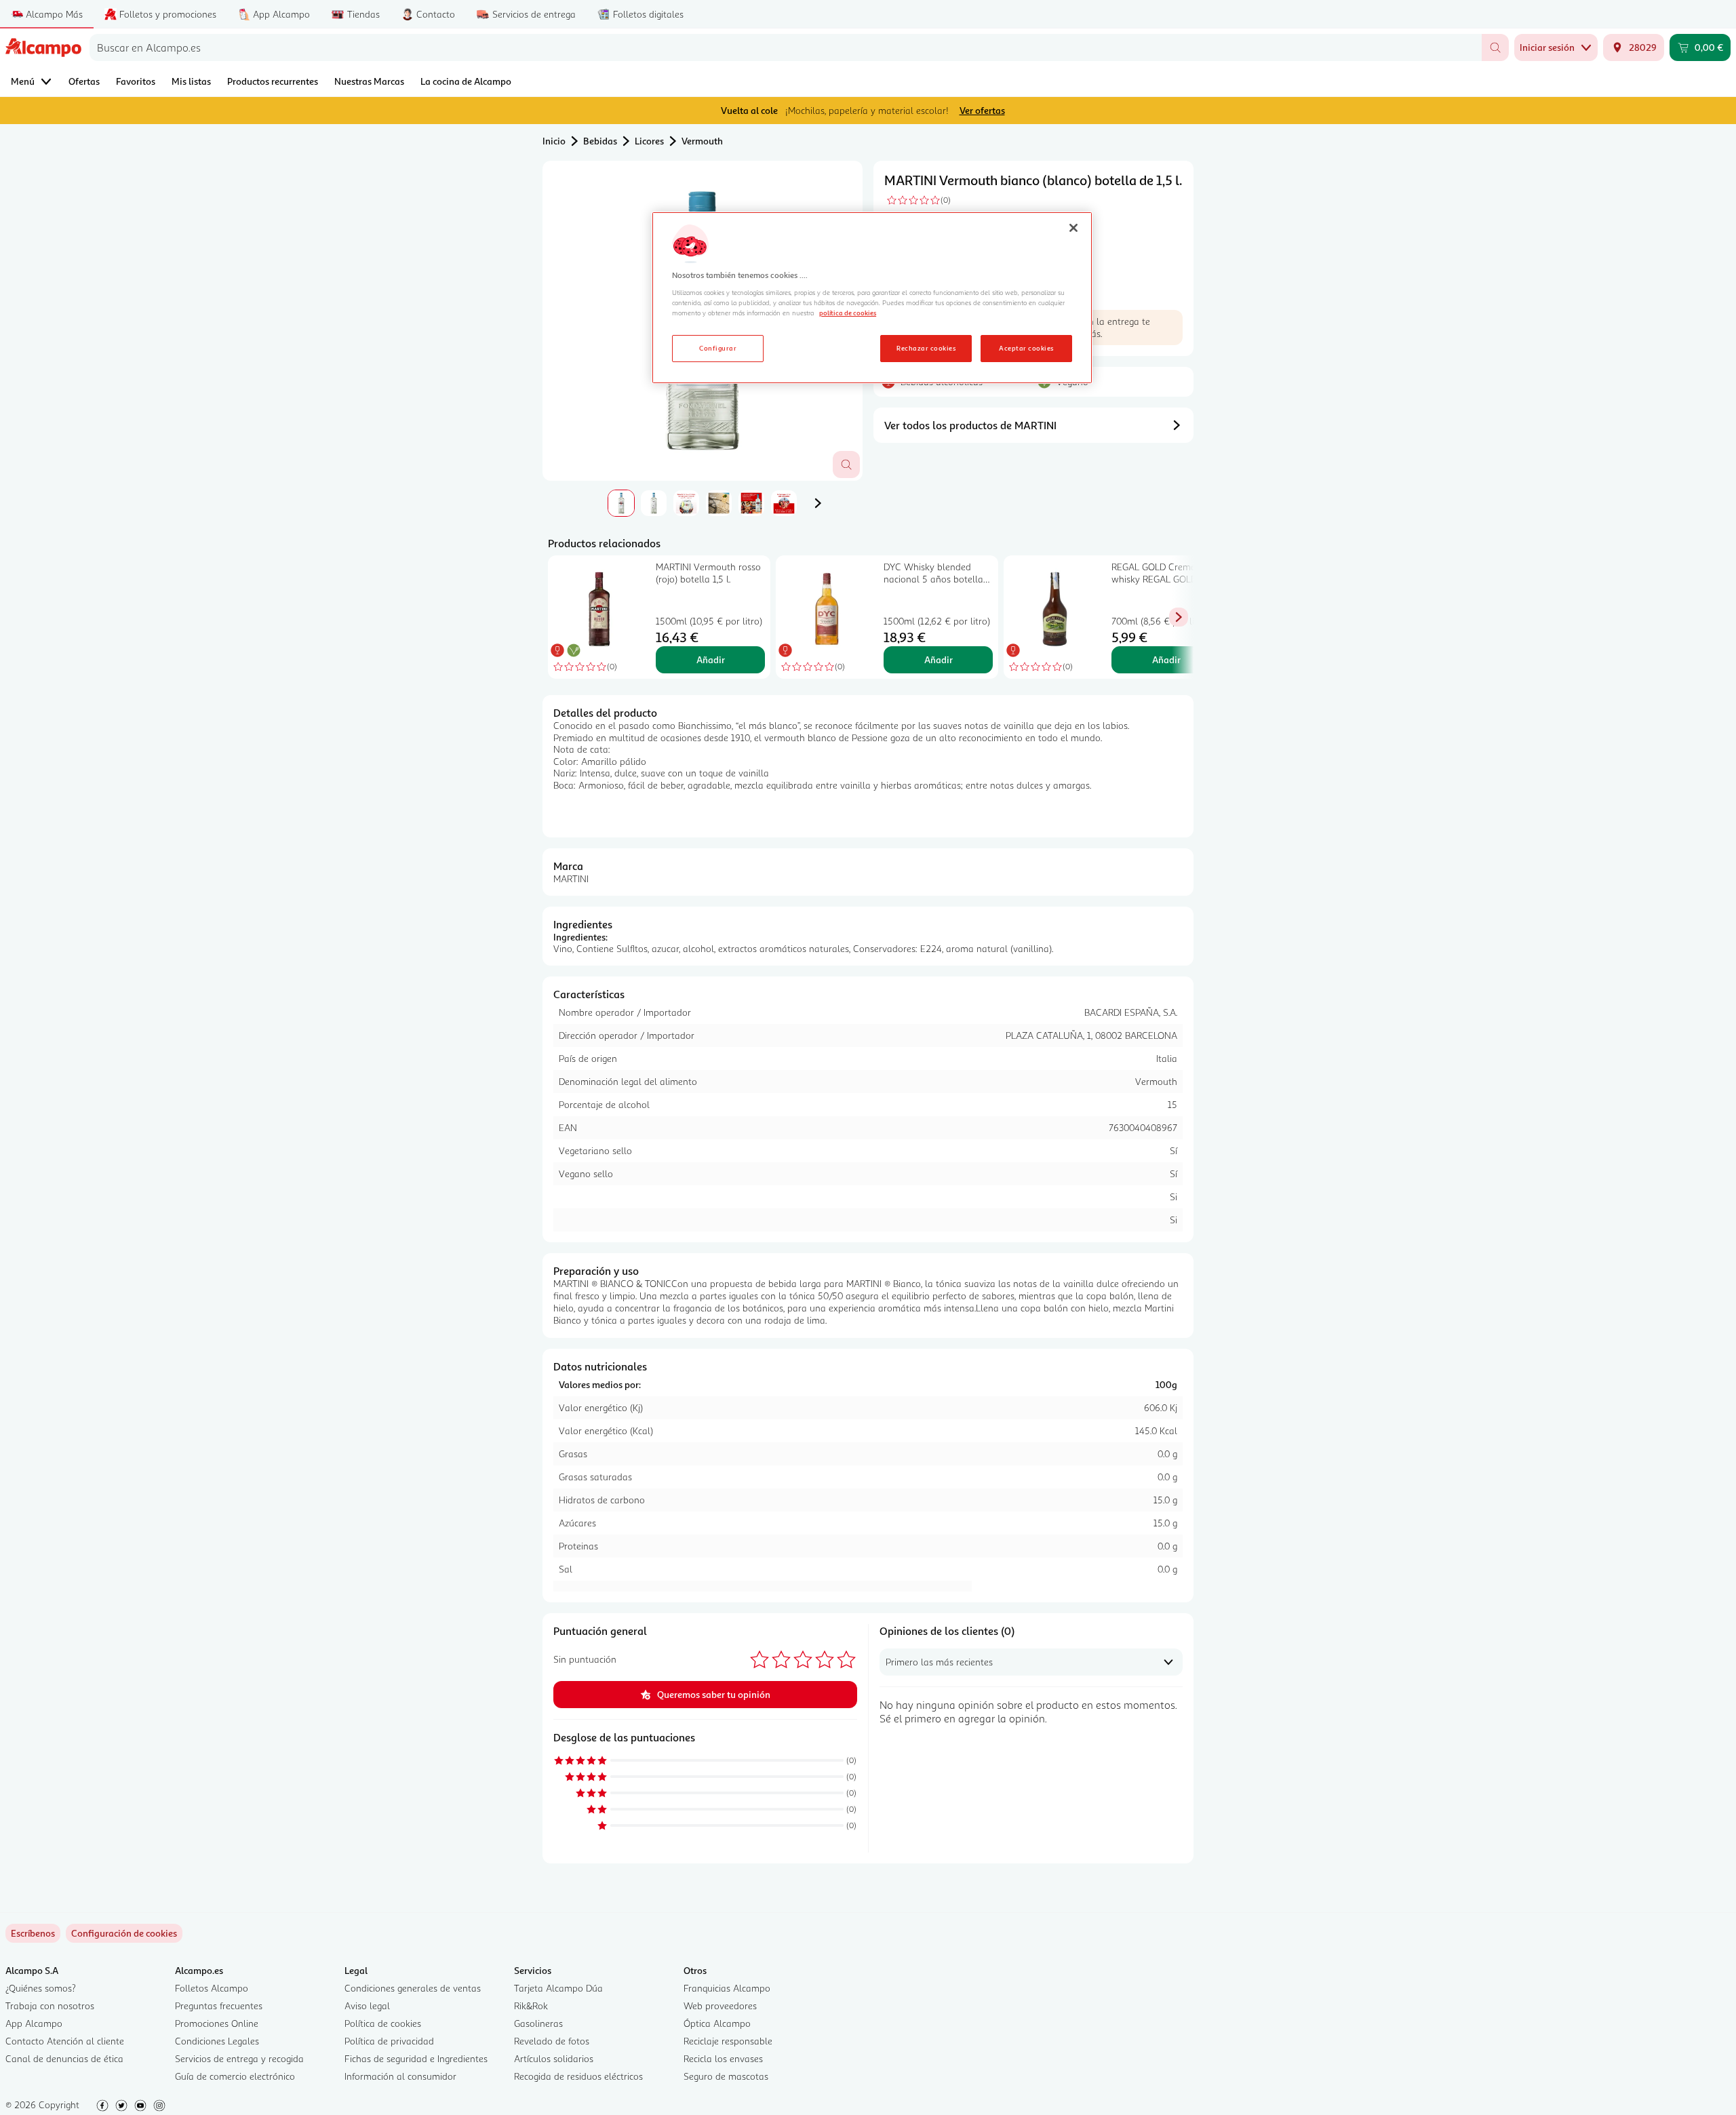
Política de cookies (383, 2023)
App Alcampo (34, 2023)
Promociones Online (217, 2023)
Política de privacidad (389, 2041)
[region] (872, 298)
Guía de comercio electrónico (235, 2076)
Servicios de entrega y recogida (239, 2058)
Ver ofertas (982, 110)
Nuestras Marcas (369, 81)
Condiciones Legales (217, 2041)
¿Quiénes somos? (41, 1988)
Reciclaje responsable (728, 2041)
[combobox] (786, 47)
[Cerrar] (1073, 228)
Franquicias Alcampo (727, 1988)
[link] (124, 1933)
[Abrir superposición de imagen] (846, 464)
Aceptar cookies (1026, 348)
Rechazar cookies (926, 348)
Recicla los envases (723, 2058)
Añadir (711, 659)
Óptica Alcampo (717, 2023)
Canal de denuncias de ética (64, 2058)
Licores (649, 141)
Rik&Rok (531, 2005)
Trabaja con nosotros (50, 2005)
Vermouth (702, 141)
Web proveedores (720, 2005)
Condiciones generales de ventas (413, 1988)
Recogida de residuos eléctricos (578, 2076)
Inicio (554, 141)
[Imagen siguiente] (818, 503)
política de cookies (848, 313)
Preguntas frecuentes (219, 2005)
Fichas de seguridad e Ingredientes (416, 2058)
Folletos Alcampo (212, 1988)
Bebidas (600, 141)
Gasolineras (538, 2023)
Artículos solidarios (554, 2058)
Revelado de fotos (552, 2041)
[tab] (621, 503)
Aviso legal (367, 2005)
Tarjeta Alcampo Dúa (558, 1988)
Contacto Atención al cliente (65, 2041)
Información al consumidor (400, 2076)
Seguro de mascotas (726, 2076)
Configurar (718, 348)
